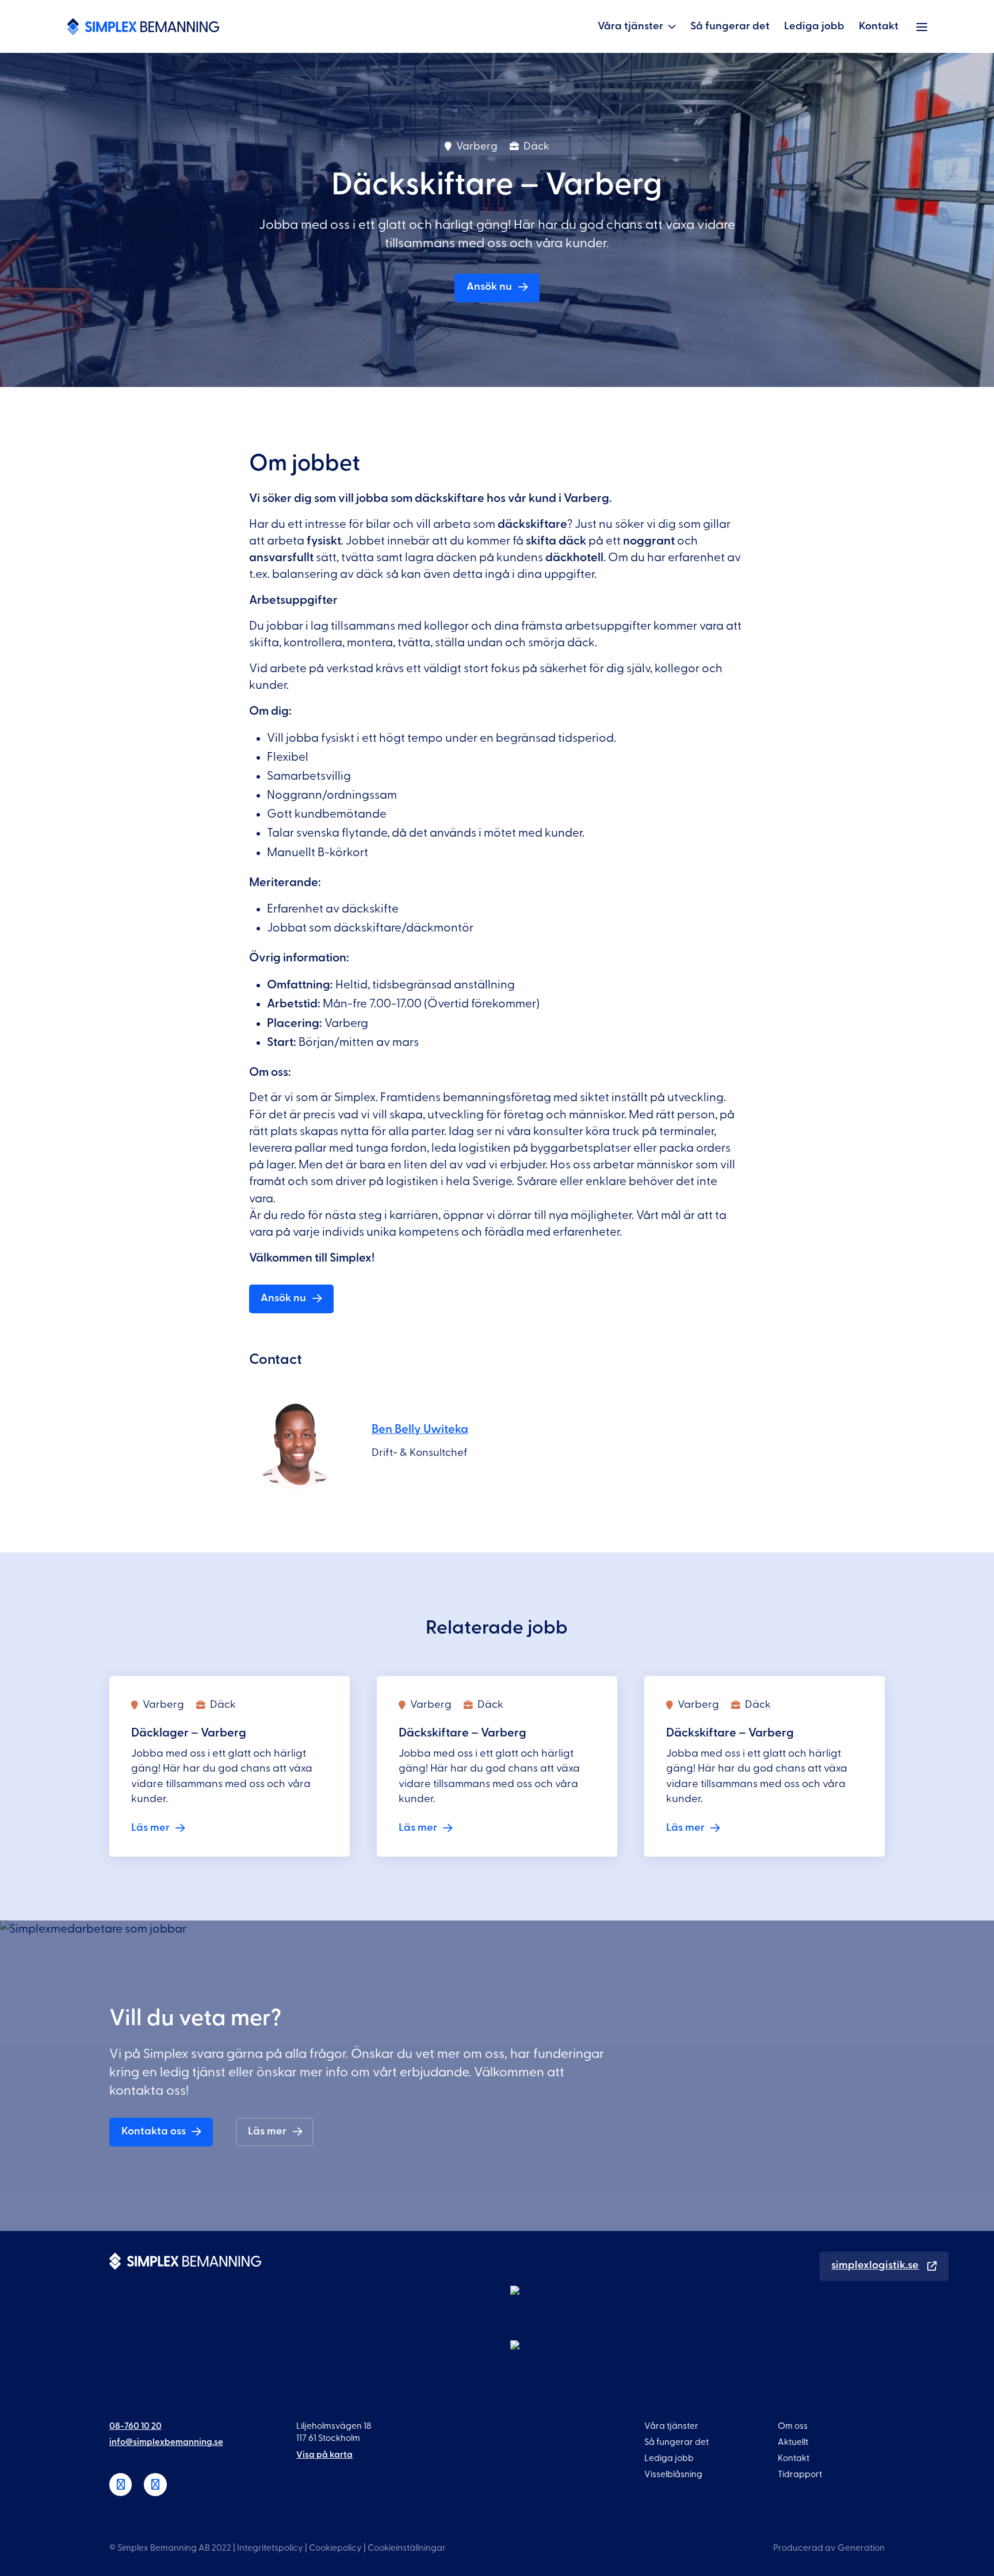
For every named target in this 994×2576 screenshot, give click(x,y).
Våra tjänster (630, 26)
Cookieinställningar (407, 2548)
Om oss (793, 2426)
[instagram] (155, 2485)
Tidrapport (800, 2474)
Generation (861, 2548)
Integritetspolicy (270, 2548)
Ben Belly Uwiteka (420, 1429)
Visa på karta (324, 2455)
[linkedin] (121, 2485)
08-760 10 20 (135, 2426)
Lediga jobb (814, 26)
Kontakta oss (154, 2131)
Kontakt (879, 26)
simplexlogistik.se (875, 2265)
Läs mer (267, 2131)
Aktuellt (793, 2442)
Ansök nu (489, 287)
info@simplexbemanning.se (166, 2442)
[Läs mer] (230, 1766)
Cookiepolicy (335, 2548)
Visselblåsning (673, 2474)
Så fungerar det (730, 26)
